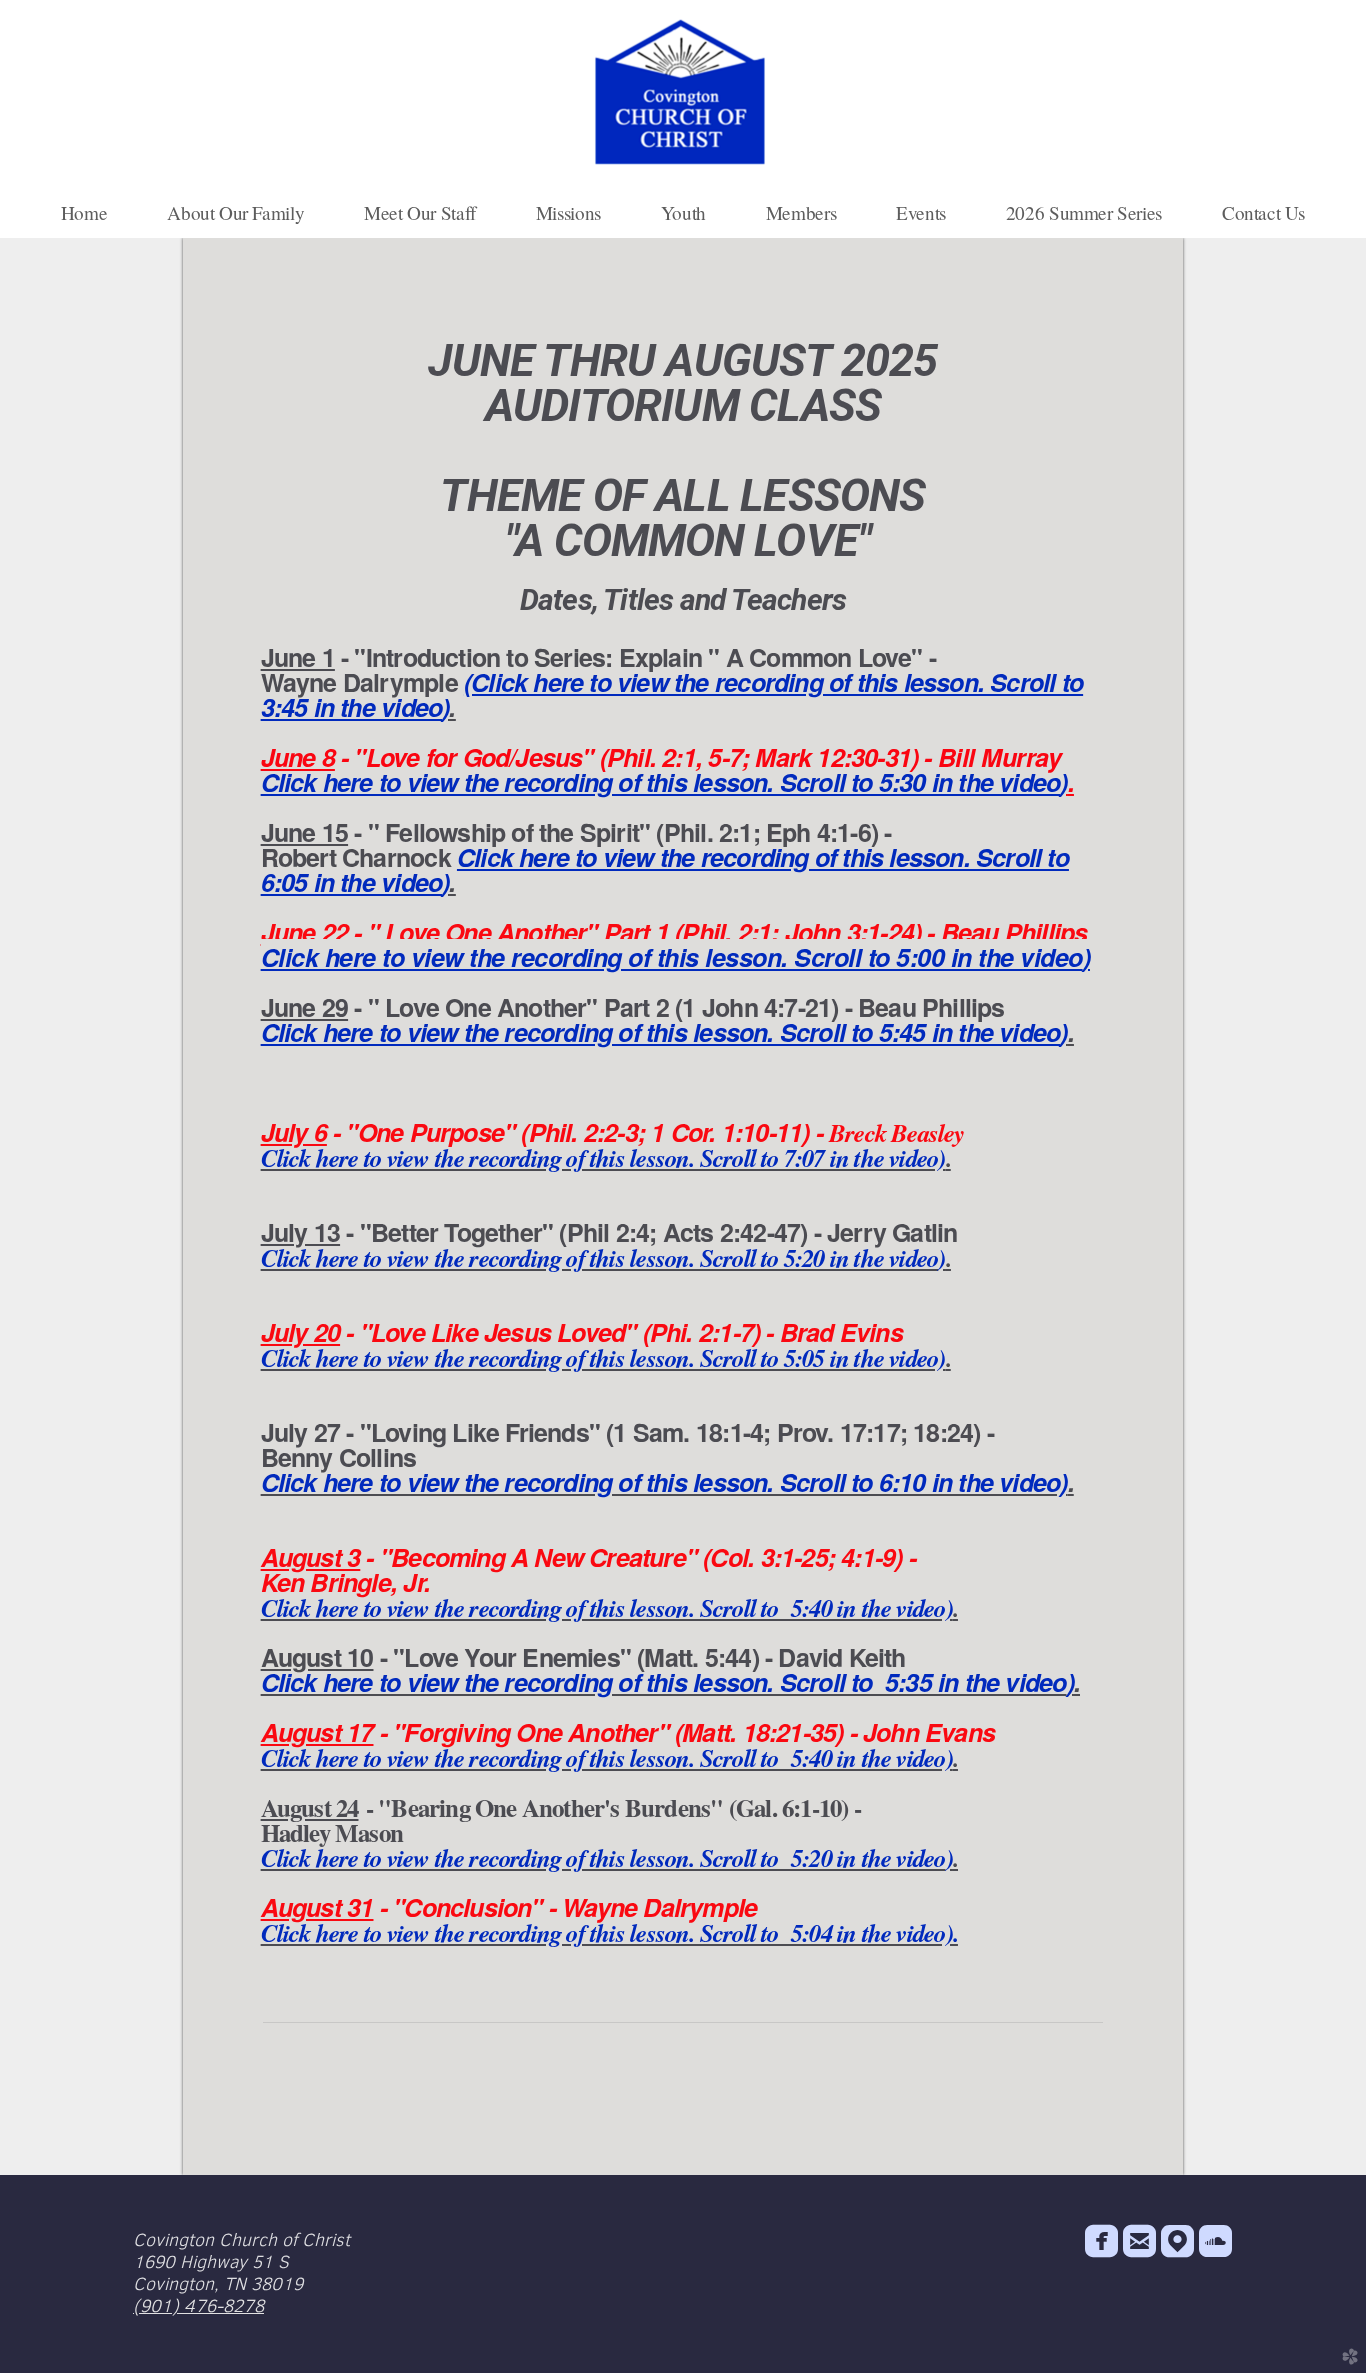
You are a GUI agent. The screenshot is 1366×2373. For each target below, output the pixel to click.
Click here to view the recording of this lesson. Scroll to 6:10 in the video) (664, 1482)
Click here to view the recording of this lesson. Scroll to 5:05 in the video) (603, 1357)
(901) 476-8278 (198, 2306)
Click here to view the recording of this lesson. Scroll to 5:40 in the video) (607, 1607)
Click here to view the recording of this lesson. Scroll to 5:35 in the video (664, 1682)
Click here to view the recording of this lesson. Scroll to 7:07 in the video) (603, 1157)
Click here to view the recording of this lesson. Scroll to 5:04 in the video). (609, 1932)
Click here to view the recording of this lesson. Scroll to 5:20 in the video (600, 1257)
